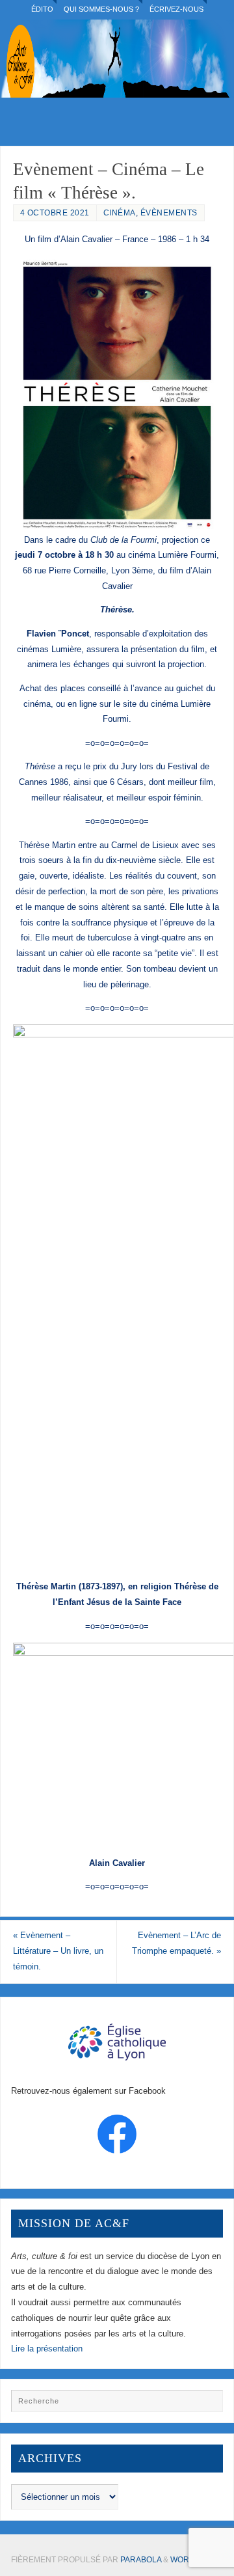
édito (42, 9)
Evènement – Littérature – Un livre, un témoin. (58, 1951)
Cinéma (120, 213)
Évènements (169, 213)
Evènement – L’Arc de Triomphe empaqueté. (176, 1943)
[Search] (207, 2405)
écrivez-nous (176, 9)
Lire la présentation (47, 2349)
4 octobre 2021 (55, 213)
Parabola (141, 2560)
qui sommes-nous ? (101, 9)
